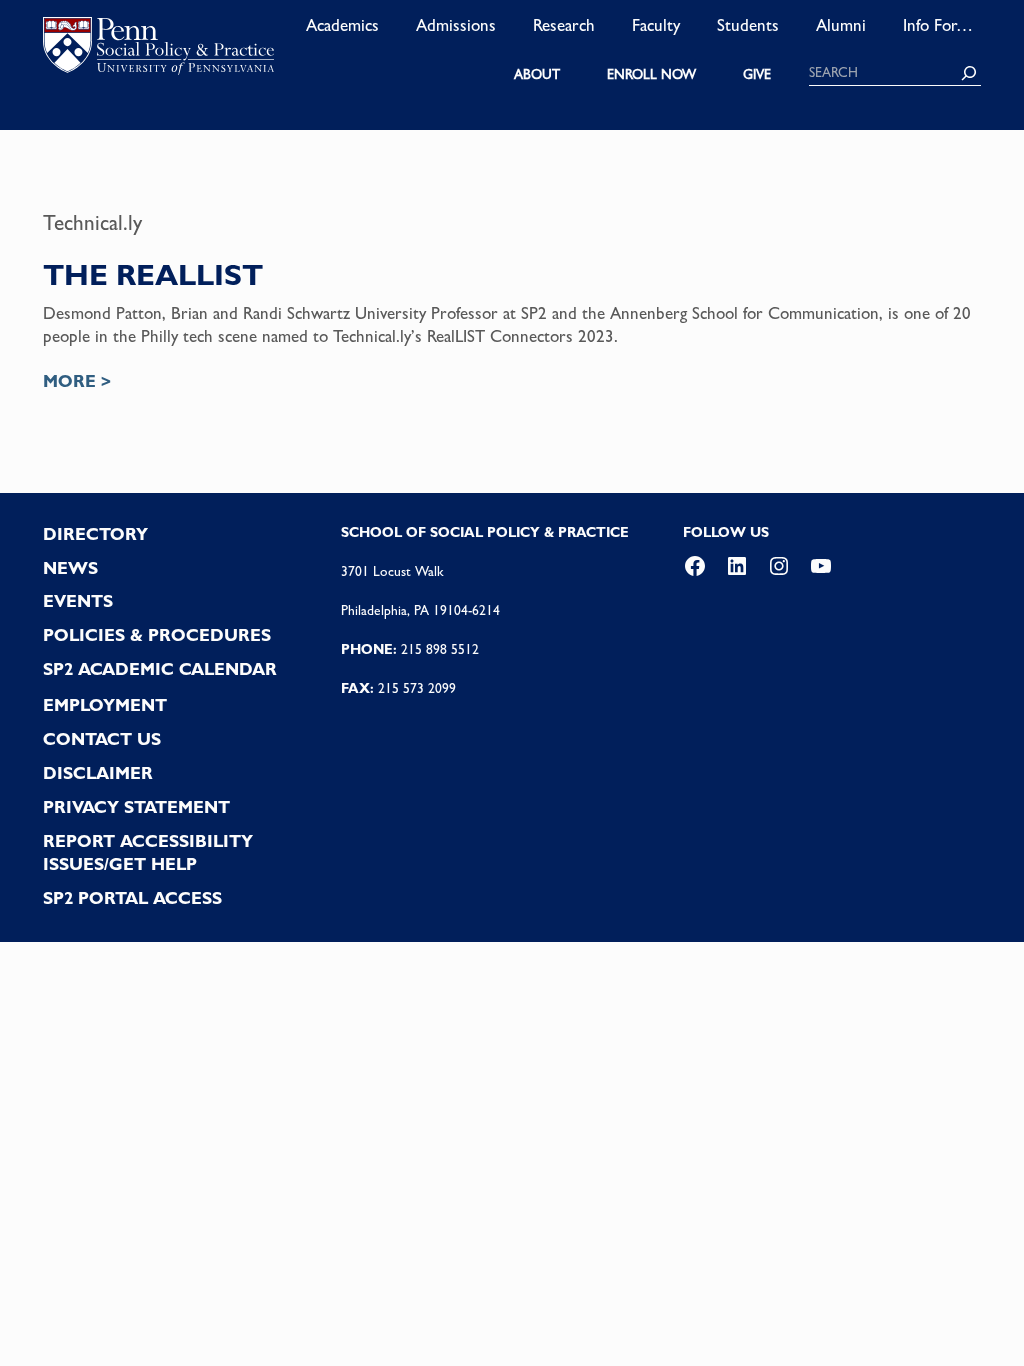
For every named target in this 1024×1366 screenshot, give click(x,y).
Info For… (938, 25)
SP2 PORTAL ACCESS (132, 898)
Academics (342, 25)
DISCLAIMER (98, 773)
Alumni (841, 25)
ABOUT (537, 74)
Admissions (456, 25)
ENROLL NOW (651, 74)
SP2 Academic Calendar (160, 669)
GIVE (757, 74)
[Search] (969, 73)
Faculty (656, 25)
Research (564, 25)
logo (158, 50)
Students (748, 25)
